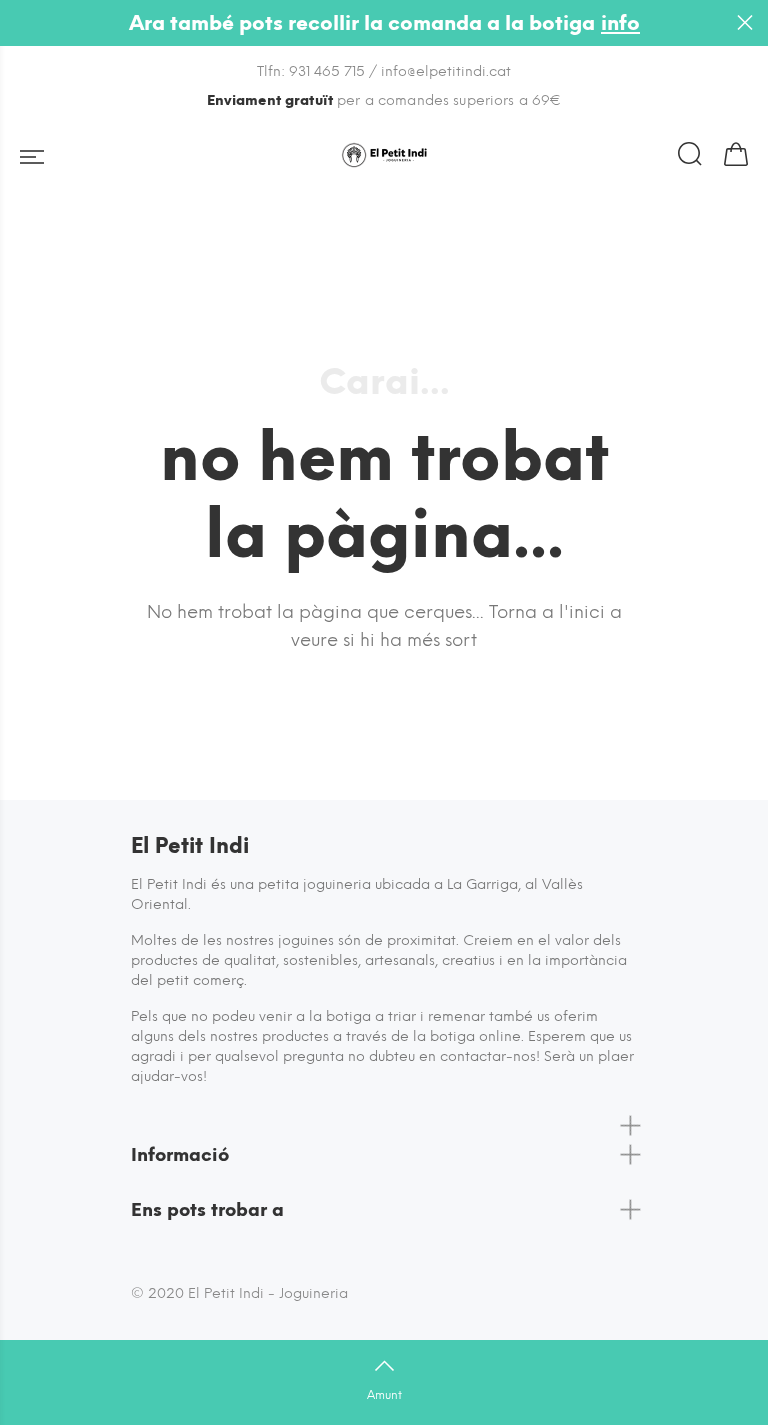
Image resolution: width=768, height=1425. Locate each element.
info (620, 23)
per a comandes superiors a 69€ (384, 100)
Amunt (384, 1395)
